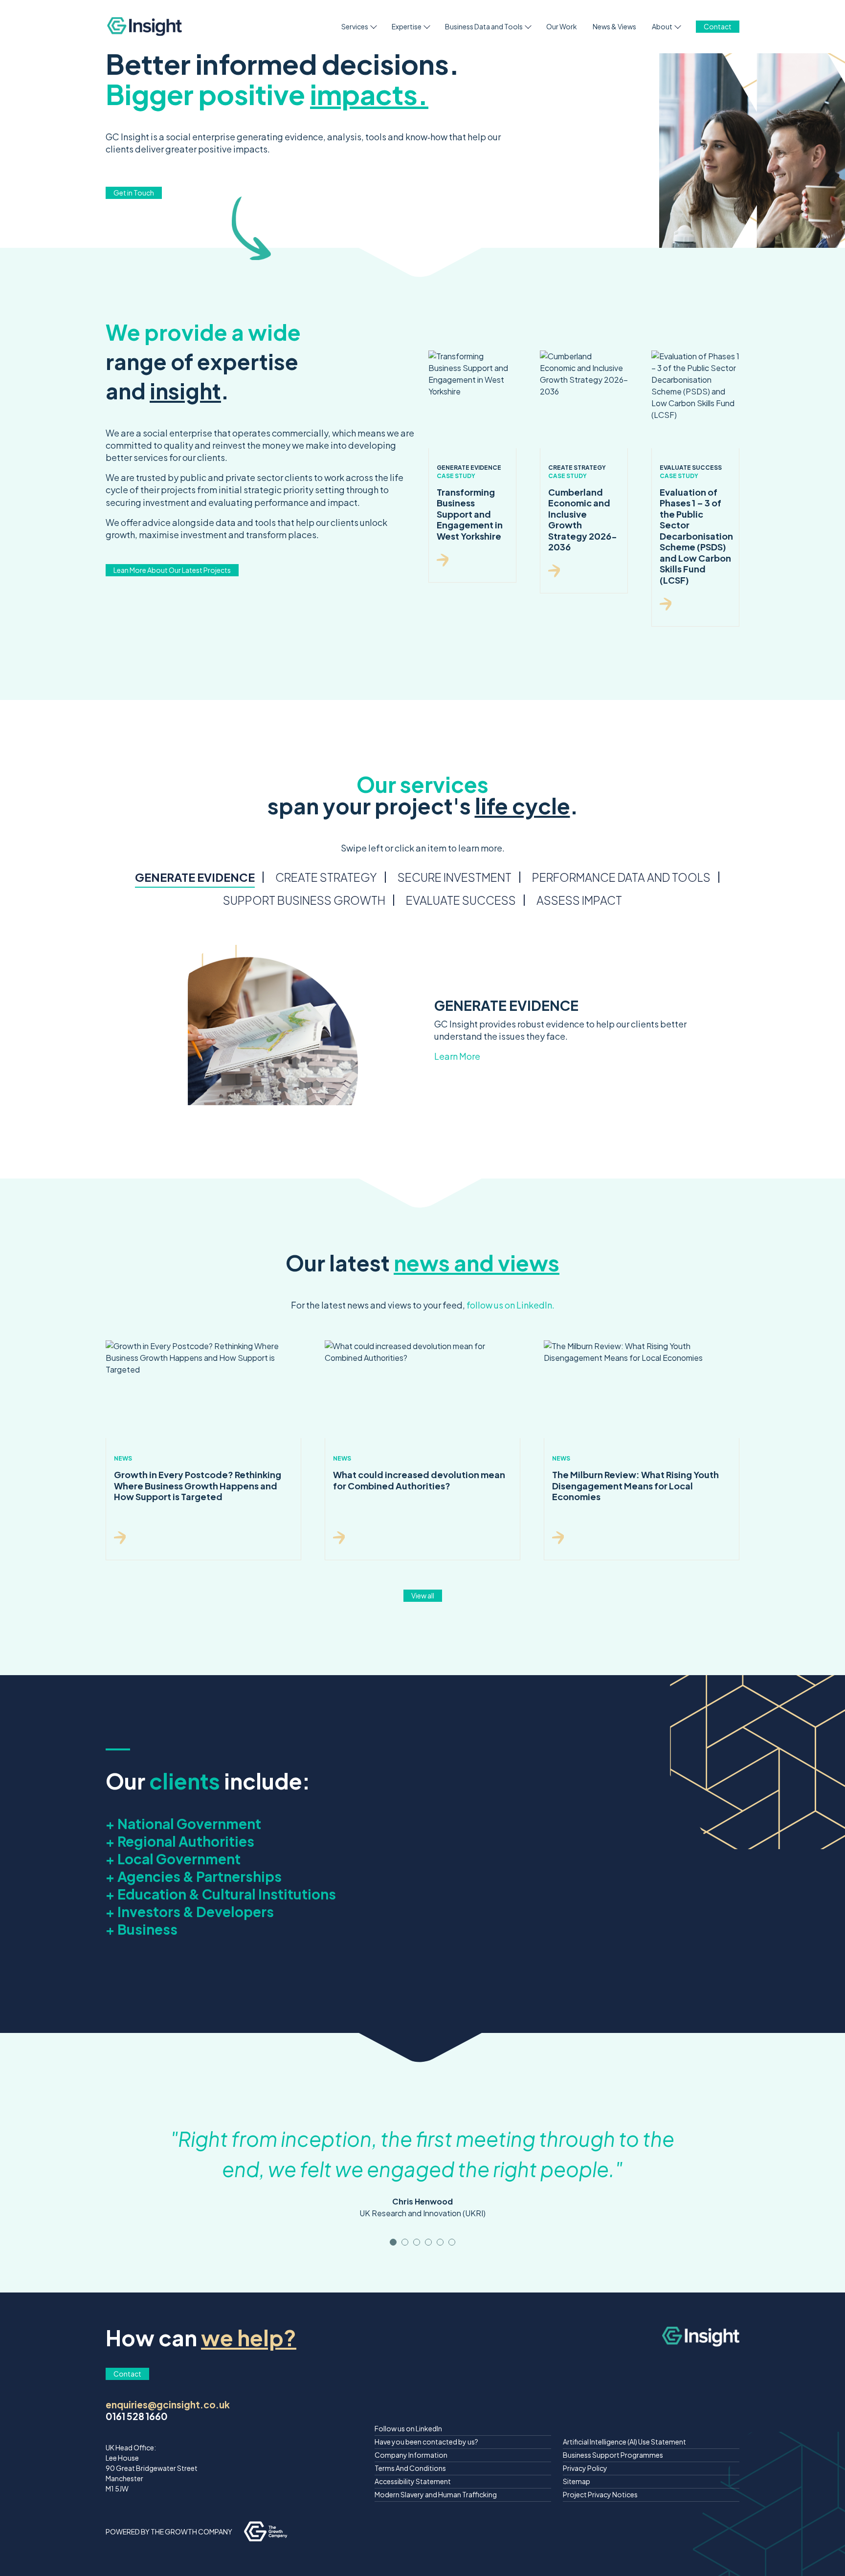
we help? (249, 2337)
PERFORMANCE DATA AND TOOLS (621, 877)
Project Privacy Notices (600, 2494)
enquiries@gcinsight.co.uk (168, 2404)
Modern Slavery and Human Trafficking (436, 2494)
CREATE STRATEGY (326, 877)
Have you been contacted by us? (426, 2442)
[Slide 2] (417, 2242)
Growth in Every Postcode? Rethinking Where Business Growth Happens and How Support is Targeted (198, 1485)
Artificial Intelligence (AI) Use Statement (624, 2442)
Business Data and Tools (484, 26)
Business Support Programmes (613, 2455)
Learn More (457, 1056)
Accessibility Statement (413, 2481)
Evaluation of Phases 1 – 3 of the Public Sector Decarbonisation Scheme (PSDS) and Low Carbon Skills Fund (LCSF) (696, 536)
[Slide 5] (452, 2242)
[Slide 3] (428, 2242)
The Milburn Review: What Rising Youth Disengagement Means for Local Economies (635, 1485)
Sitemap (577, 2481)
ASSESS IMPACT (579, 900)
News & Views (614, 26)
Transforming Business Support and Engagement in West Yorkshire (470, 514)
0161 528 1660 (137, 2416)
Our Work (562, 26)
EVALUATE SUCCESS (461, 900)
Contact (718, 26)
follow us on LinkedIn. (511, 1305)
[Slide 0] (393, 2242)
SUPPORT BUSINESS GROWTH (304, 900)
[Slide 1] (405, 2242)
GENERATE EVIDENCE (195, 877)
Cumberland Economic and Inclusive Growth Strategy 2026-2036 (583, 520)
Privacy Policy (585, 2468)
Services (355, 26)
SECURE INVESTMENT (455, 877)
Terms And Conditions (410, 2468)
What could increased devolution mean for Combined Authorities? (419, 1480)
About (662, 26)
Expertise (407, 26)
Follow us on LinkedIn (408, 2428)
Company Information (411, 2455)
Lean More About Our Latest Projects (172, 570)
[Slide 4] (440, 2242)
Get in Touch (134, 193)
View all (423, 1595)
